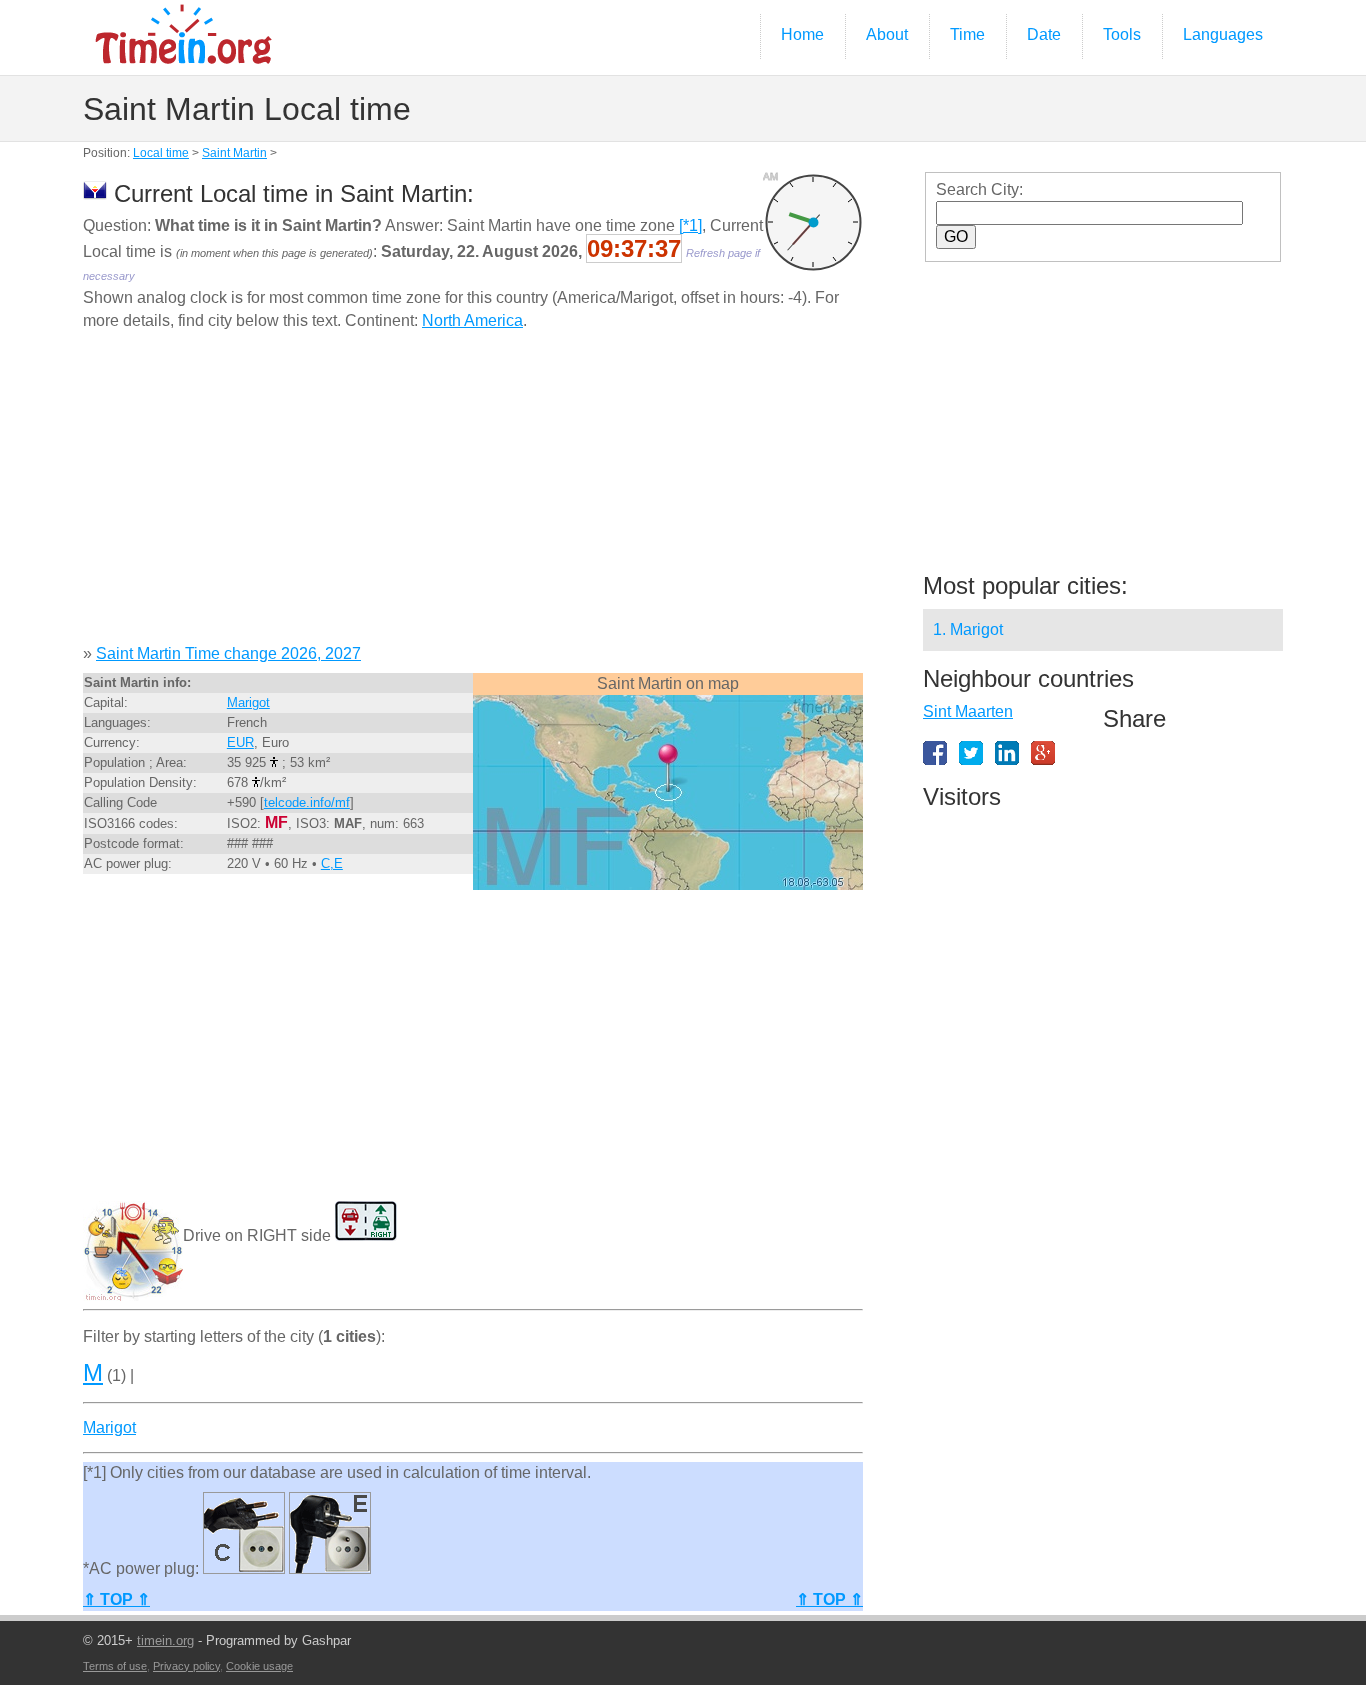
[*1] (690, 225)
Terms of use (115, 1666)
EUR (240, 742)
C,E (332, 863)
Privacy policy (186, 1666)
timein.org (165, 1640)
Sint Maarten (968, 711)
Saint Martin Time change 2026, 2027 (228, 653)
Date (1044, 34)
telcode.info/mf (307, 802)
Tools (1122, 34)
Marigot (248, 702)
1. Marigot (968, 629)
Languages (1223, 34)
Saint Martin (234, 153)
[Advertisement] (473, 495)
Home (802, 34)
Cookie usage (259, 1666)
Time (967, 34)
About (887, 34)
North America (472, 320)
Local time (161, 153)
